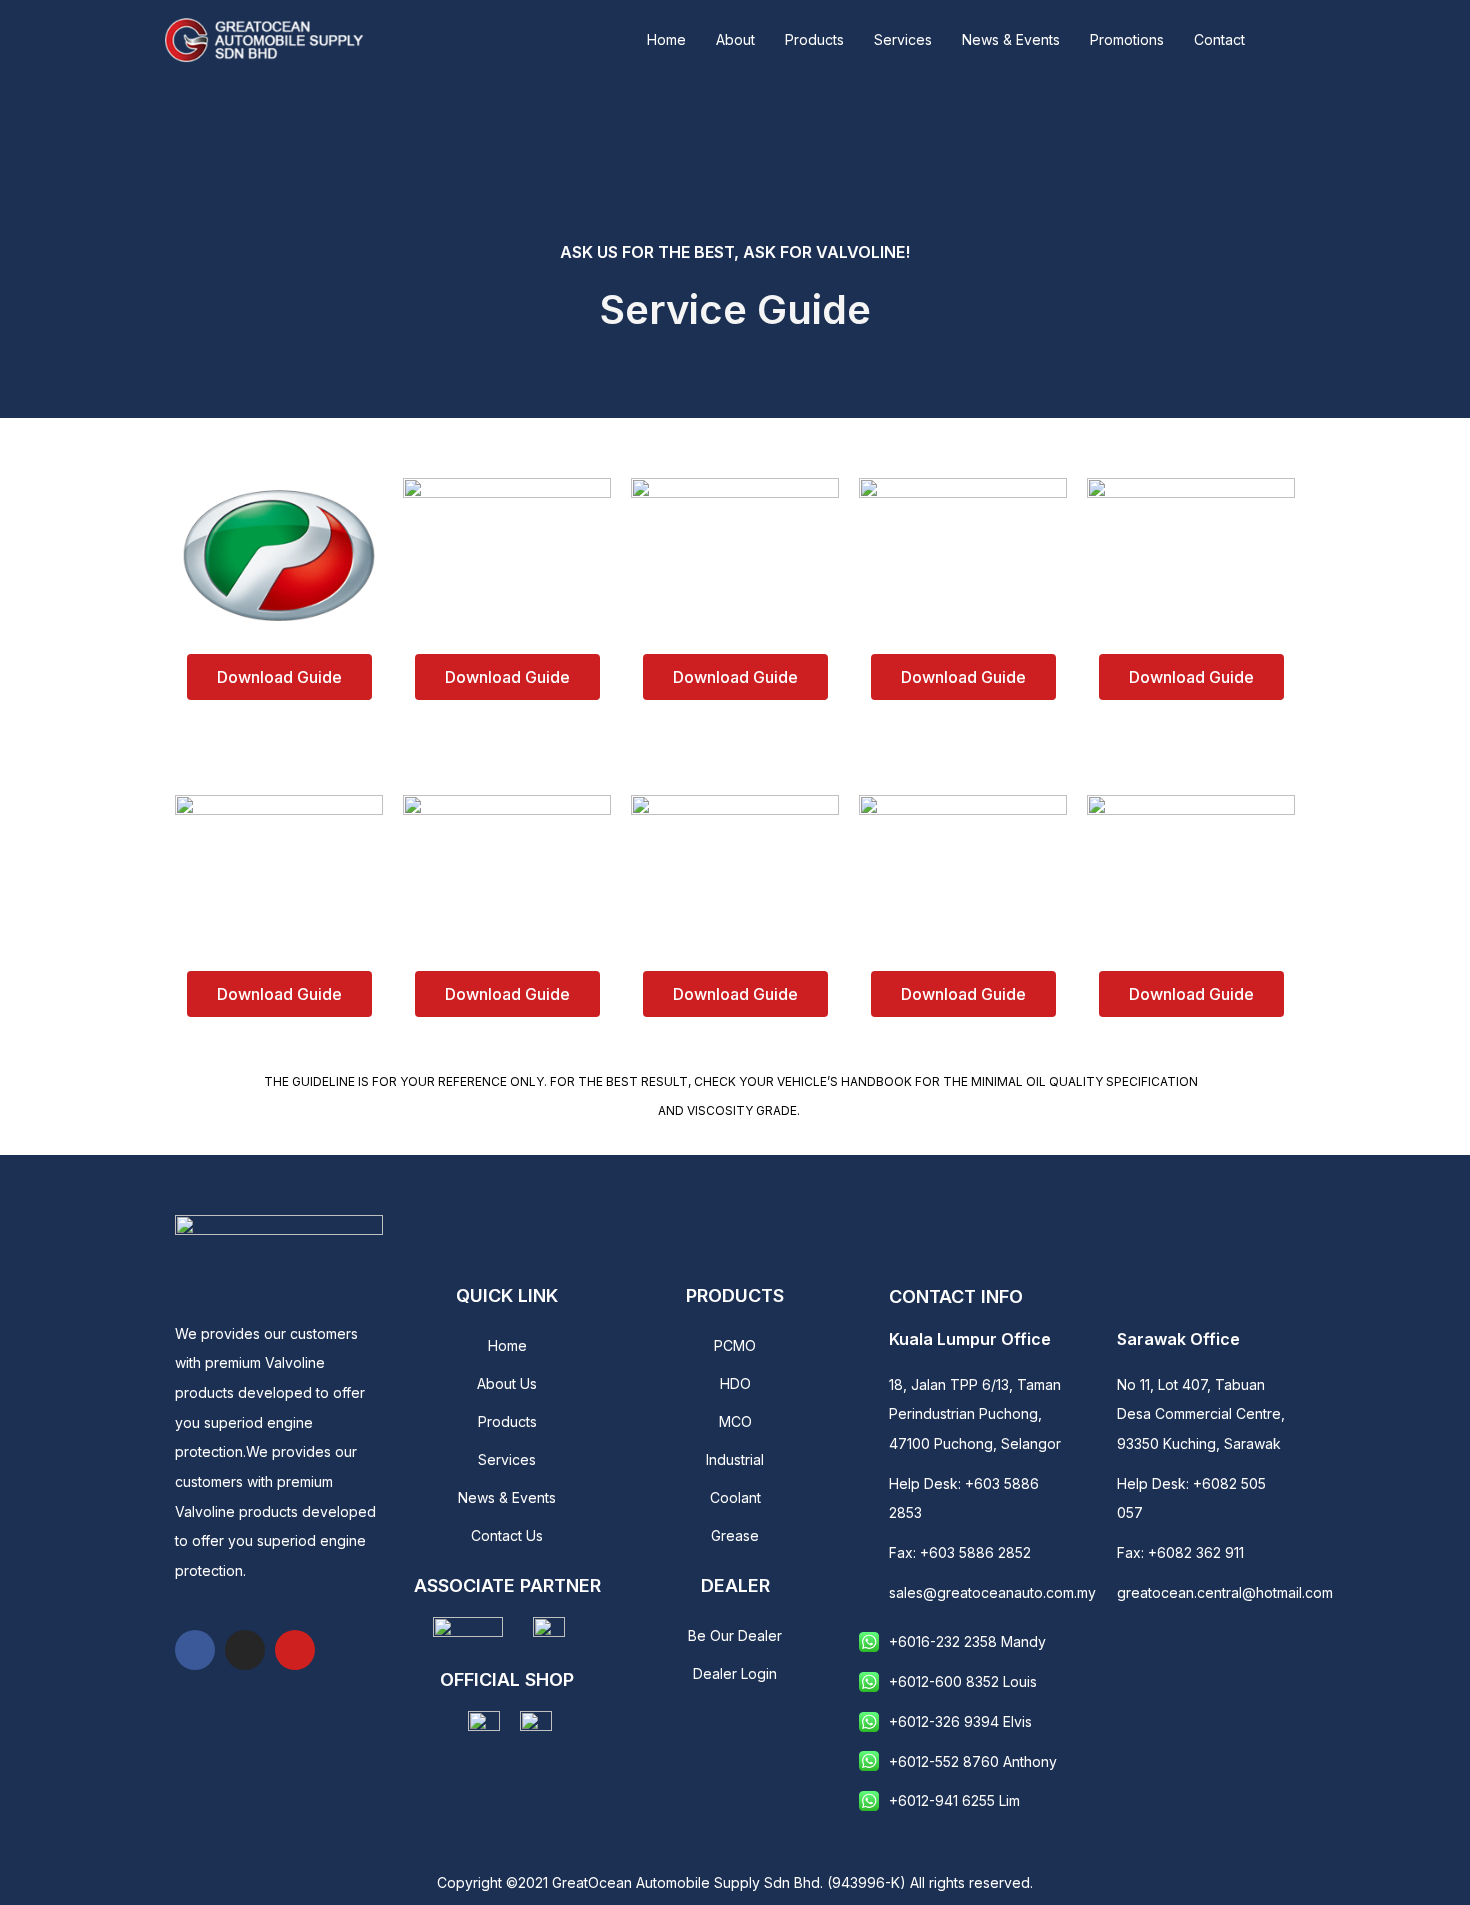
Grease (735, 1535)
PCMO (735, 1345)
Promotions (1127, 39)
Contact (1219, 39)
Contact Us (507, 1535)
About (735, 39)
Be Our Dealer (735, 1635)
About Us (507, 1383)
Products (814, 39)
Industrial (735, 1459)
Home (666, 39)
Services (903, 39)
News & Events (1011, 39)
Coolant (735, 1497)
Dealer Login (735, 1673)
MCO (735, 1421)
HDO (735, 1383)
